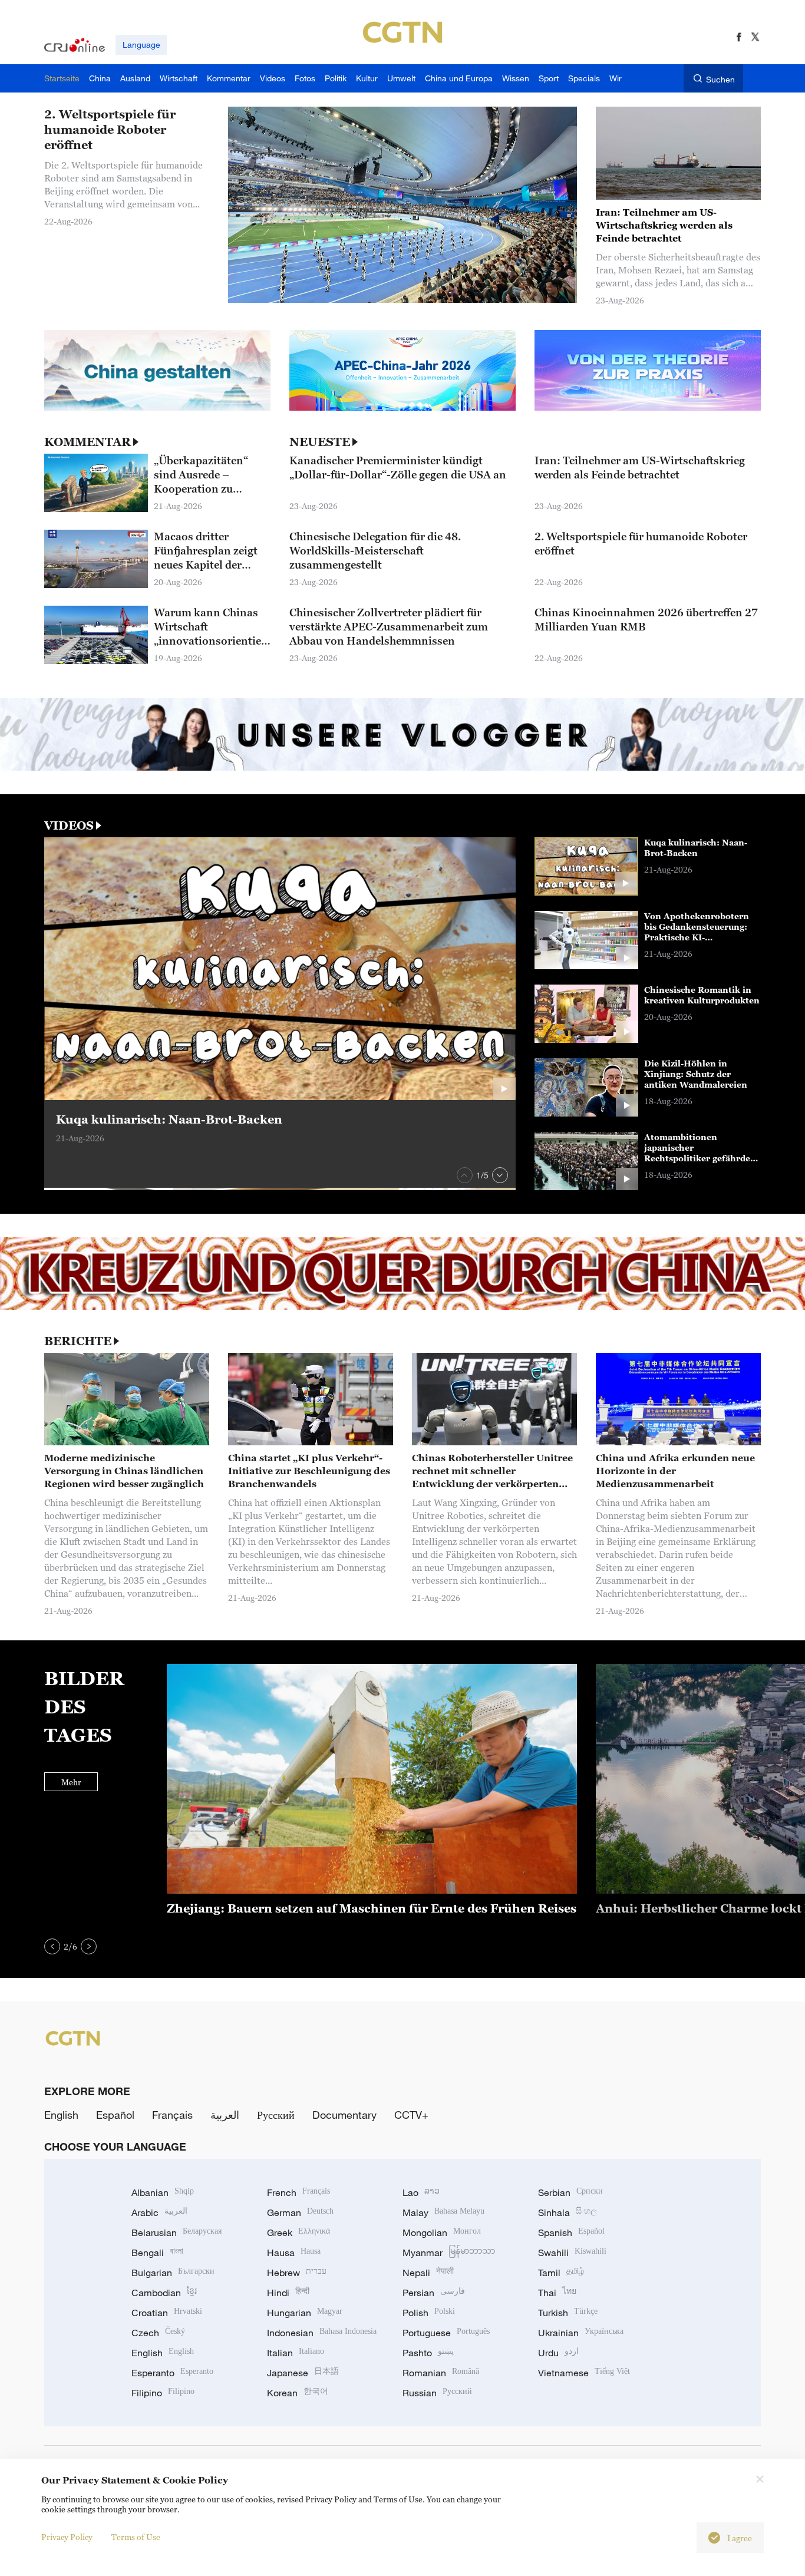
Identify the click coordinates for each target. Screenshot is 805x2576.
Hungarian (305, 2313)
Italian (296, 2353)
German (300, 2212)
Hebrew (297, 2273)
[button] (465, 1175)
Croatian (167, 2313)
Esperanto (172, 2373)
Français (172, 2115)
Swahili (572, 2253)
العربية (225, 2115)
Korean (298, 2393)
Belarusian (176, 2232)
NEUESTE (320, 442)
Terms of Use (136, 2537)
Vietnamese (584, 2373)
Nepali (428, 2273)
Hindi (288, 2293)
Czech (158, 2333)
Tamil (561, 2273)
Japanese (303, 2373)
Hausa (294, 2253)
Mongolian (442, 2232)
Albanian (163, 2192)
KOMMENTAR (88, 442)
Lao (421, 2192)
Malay (443, 2212)
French (298, 2192)
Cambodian (164, 2293)
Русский (276, 2115)
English (61, 2115)
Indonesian (322, 2333)
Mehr (71, 1782)
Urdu (558, 2353)
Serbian (570, 2192)
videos (69, 825)
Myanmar (449, 2253)
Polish (429, 2313)
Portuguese (446, 2333)
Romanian (441, 2373)
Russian (437, 2393)
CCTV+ (411, 2115)
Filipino (163, 2393)
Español (115, 2115)
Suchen (720, 79)
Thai (557, 2293)
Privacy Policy (67, 2537)
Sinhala (568, 2212)
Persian (434, 2293)
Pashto (428, 2353)
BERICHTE (78, 1341)
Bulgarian (173, 2273)
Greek (298, 2232)
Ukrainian (581, 2333)
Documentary (344, 2115)
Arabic (159, 2212)
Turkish (568, 2313)
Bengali (157, 2253)
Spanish (571, 2232)
